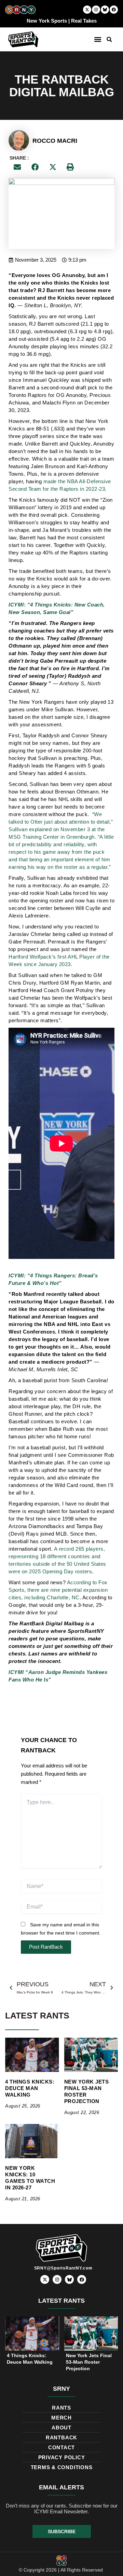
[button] (98, 40)
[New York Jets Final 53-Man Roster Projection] (91, 2055)
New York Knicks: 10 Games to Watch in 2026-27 (30, 2178)
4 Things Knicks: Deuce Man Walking (30, 2088)
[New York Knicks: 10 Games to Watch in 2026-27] (32, 2141)
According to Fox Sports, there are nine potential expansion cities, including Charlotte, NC (58, 1590)
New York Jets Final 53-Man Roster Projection (87, 2091)
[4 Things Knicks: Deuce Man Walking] (32, 2055)
